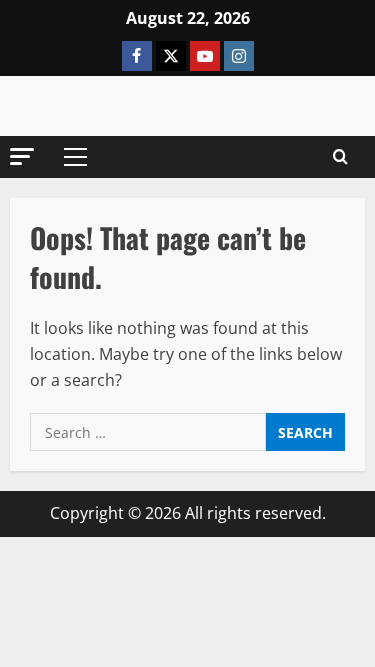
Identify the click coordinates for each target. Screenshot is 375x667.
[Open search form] (340, 157)
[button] (22, 156)
